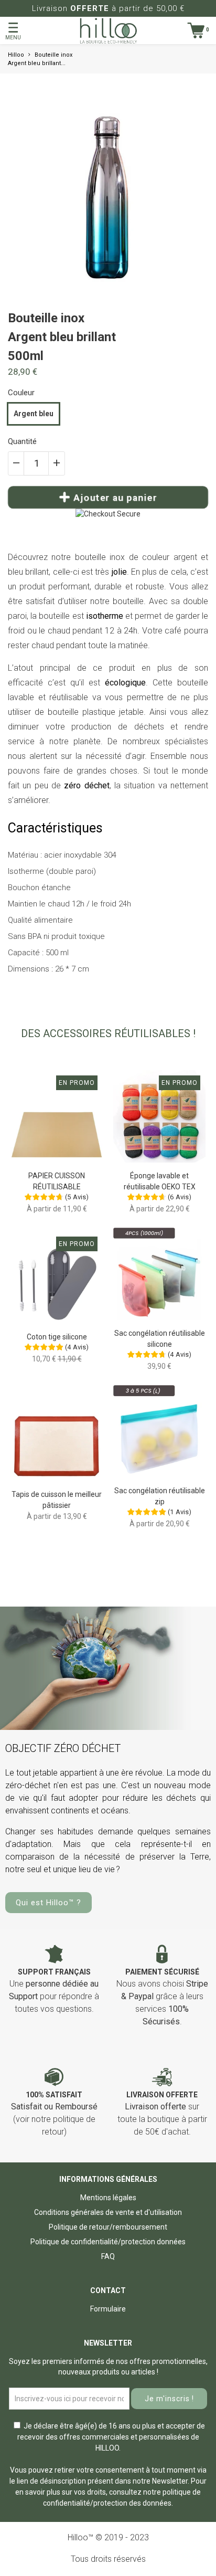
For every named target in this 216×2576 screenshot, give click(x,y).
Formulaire (108, 2309)
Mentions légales (108, 2198)
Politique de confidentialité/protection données (108, 2242)
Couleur (21, 393)
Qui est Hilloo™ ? (48, 1903)
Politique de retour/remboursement (108, 2227)
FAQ (108, 2256)
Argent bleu (34, 414)
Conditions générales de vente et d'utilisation (108, 2212)
